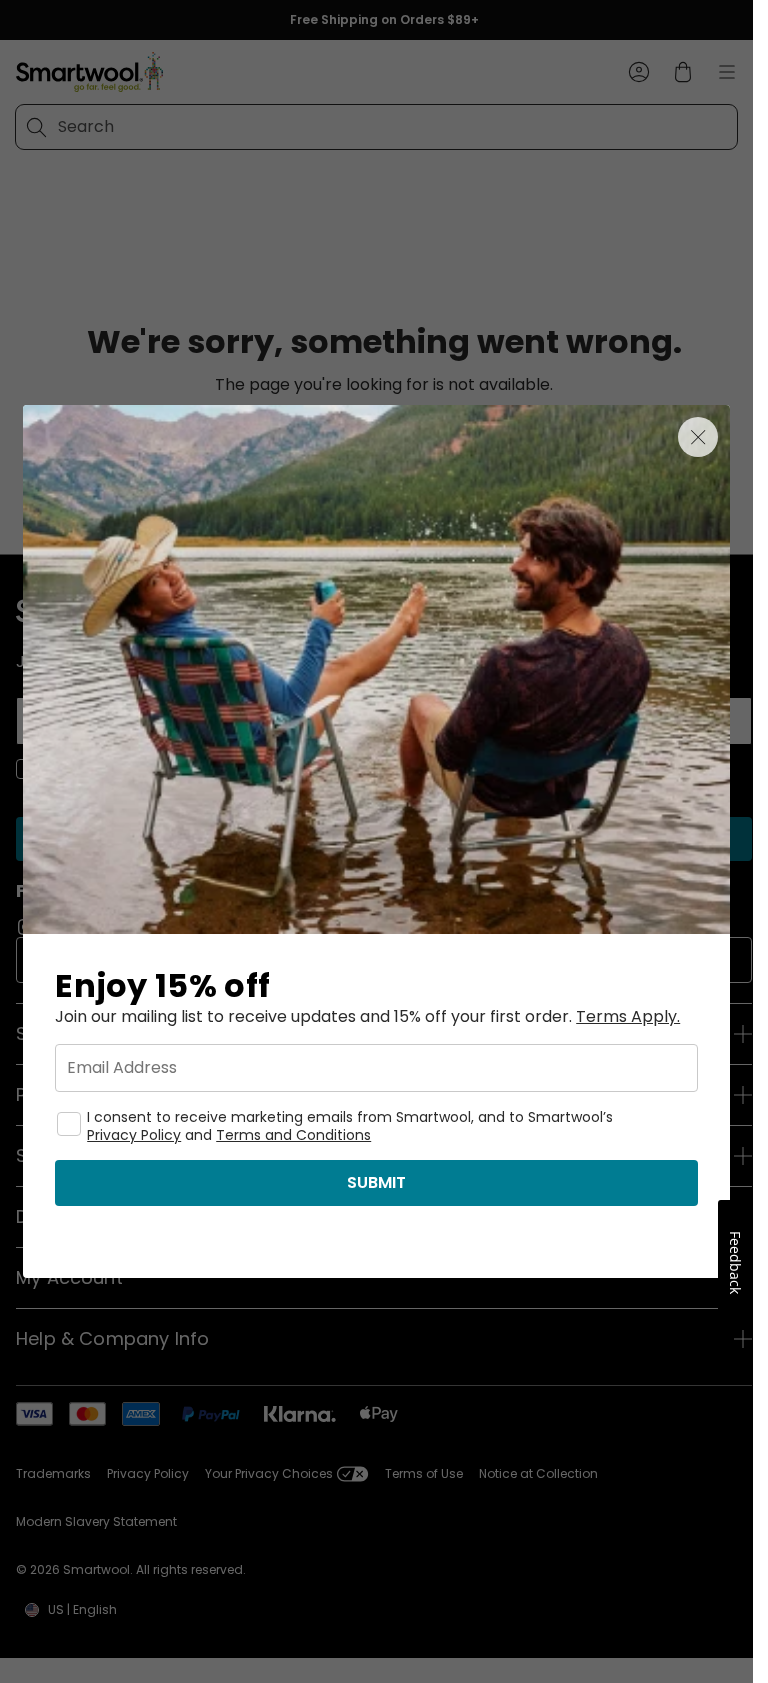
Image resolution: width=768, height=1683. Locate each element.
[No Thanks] (698, 437)
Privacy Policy (134, 1135)
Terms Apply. (628, 1017)
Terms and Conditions (293, 1135)
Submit (376, 1182)
